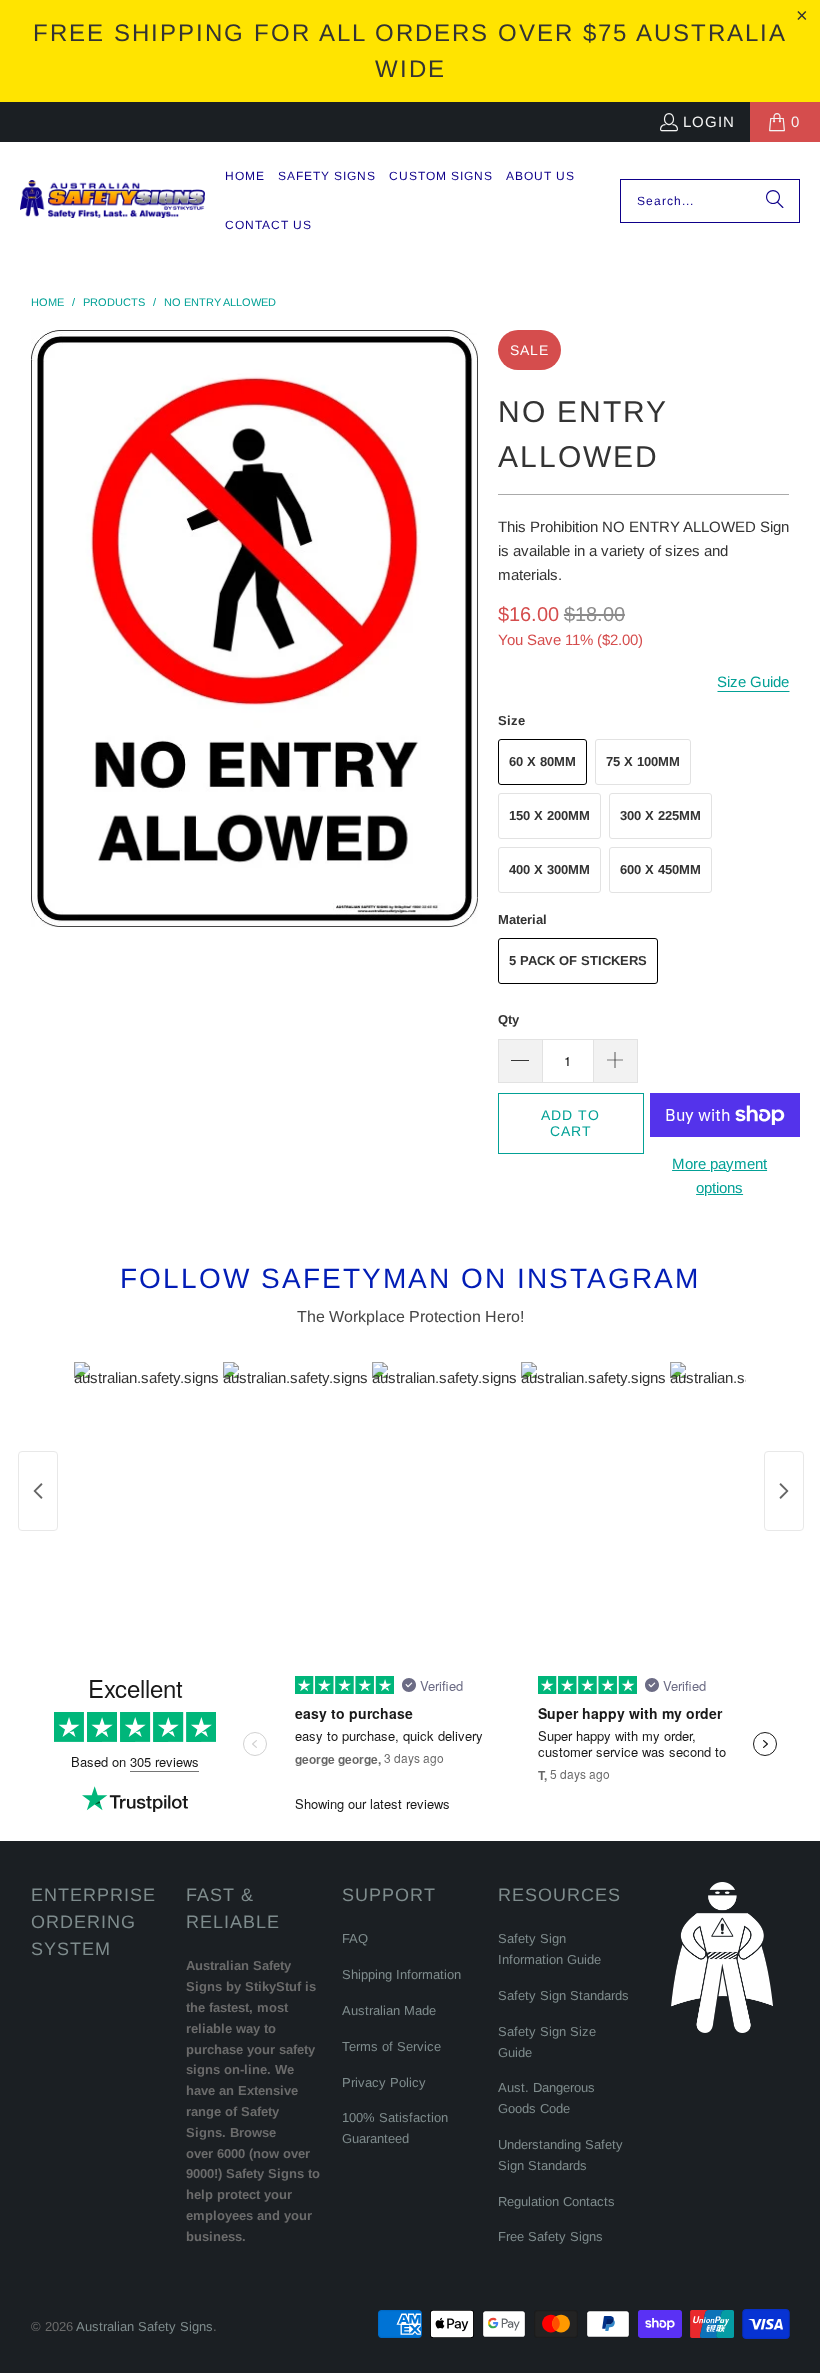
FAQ (355, 1938)
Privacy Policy (384, 2082)
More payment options (719, 1175)
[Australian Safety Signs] (112, 200)
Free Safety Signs (550, 2236)
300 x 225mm (660, 815)
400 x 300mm (549, 869)
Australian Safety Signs (144, 2326)
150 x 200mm (549, 815)
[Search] (775, 201)
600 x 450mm (660, 869)
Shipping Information (401, 1974)
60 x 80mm (542, 761)
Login (709, 121)
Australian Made (389, 2010)
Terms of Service (391, 2046)
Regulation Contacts (556, 2201)
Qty (508, 1019)
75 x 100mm (643, 761)
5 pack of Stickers (578, 960)
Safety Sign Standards (563, 1995)
